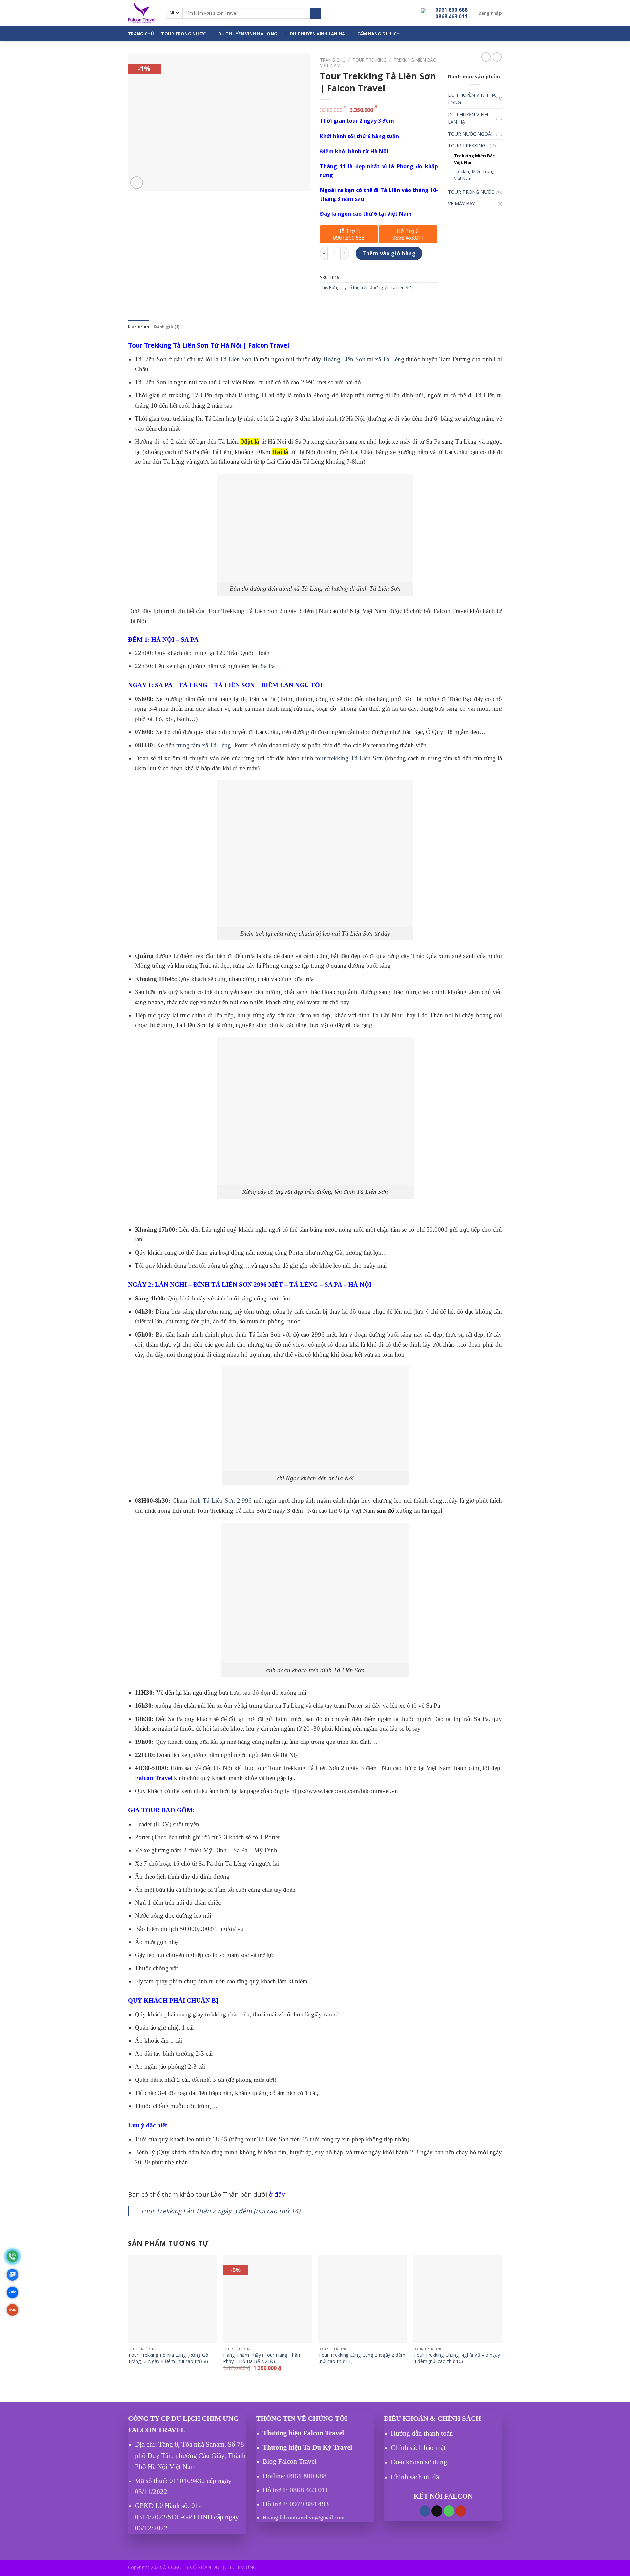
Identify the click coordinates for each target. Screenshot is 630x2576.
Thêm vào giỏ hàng (389, 253)
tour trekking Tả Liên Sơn (349, 758)
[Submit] (315, 13)
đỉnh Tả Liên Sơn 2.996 (220, 1500)
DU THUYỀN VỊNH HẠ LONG (248, 34)
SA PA (190, 639)
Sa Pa (268, 666)
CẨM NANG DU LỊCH (379, 34)
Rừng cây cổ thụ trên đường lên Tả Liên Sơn (371, 287)
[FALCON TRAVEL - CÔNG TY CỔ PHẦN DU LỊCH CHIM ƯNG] (142, 13)
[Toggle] (500, 146)
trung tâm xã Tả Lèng (203, 745)
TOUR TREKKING (369, 60)
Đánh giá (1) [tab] (167, 327)
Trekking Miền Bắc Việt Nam (474, 159)
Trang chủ (333, 60)
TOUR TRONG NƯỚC (183, 34)
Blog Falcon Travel (290, 2462)
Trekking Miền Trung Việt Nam (474, 175)
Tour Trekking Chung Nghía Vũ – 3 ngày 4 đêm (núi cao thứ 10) (457, 2358)
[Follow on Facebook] (425, 2511)
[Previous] (128, 2324)
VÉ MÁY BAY (461, 204)
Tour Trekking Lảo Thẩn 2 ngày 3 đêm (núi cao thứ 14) (220, 2211)
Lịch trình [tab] (139, 327)
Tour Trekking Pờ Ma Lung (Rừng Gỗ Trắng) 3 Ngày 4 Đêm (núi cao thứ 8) (168, 2358)
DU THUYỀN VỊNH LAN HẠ (317, 34)
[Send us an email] (437, 2511)
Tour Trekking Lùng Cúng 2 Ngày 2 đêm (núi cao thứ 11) (362, 2358)
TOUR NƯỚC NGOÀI (470, 134)
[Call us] (449, 2511)
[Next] (502, 2324)
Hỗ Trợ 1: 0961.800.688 (349, 234)
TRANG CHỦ (141, 34)
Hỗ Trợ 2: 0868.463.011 (408, 234)
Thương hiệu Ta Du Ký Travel (308, 2447)
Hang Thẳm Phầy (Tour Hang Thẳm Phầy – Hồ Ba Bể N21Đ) (262, 2358)
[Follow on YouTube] (461, 2511)
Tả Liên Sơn (236, 359)
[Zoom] (137, 183)
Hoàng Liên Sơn (344, 359)
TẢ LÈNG (193, 685)
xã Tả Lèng (390, 359)
